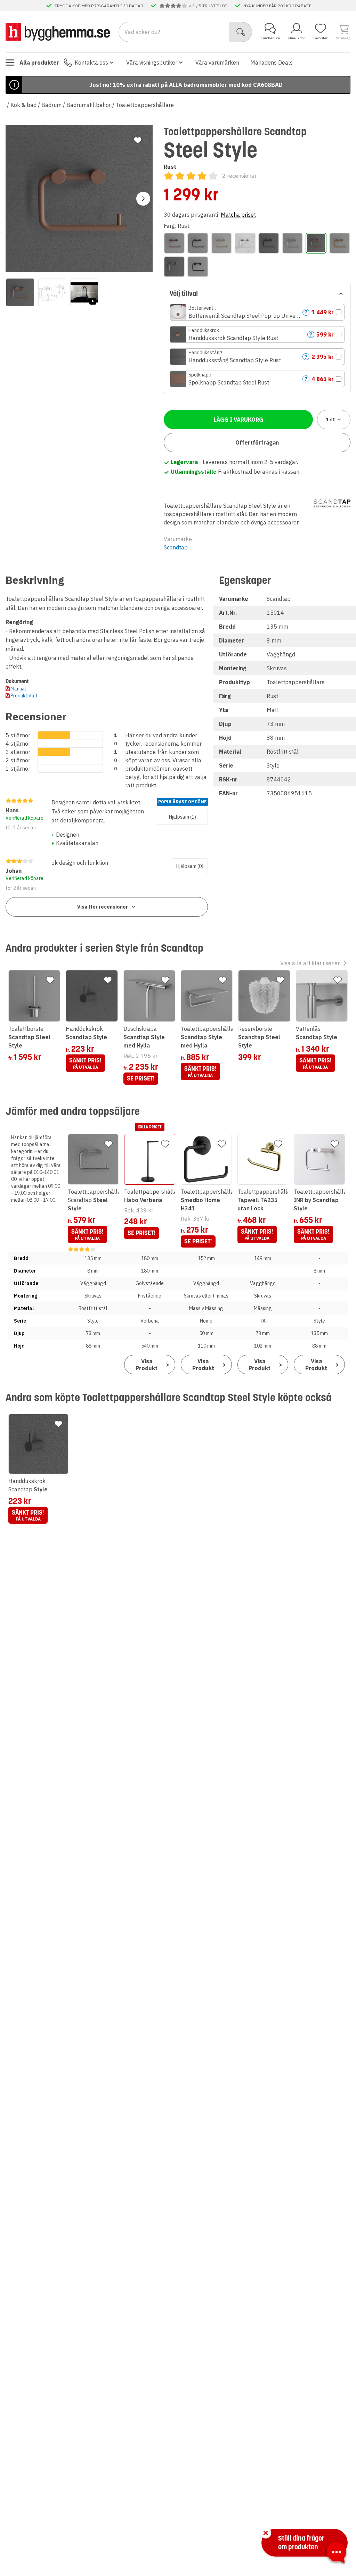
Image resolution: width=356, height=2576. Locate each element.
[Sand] (340, 243)
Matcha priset (238, 215)
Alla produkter (39, 63)
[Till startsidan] (58, 32)
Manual (18, 689)
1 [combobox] (330, 420)
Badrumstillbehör (89, 105)
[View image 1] (20, 292)
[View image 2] (52, 292)
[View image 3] (84, 292)
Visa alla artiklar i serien (310, 963)
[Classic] (245, 243)
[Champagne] (221, 243)
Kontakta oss (91, 63)
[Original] (292, 243)
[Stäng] (266, 2533)
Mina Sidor (297, 38)
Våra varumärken (217, 63)
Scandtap (176, 547)
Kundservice (270, 38)
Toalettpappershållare (145, 105)
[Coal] (269, 243)
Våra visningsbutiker (152, 63)
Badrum (51, 105)
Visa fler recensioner (103, 907)
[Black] (198, 243)
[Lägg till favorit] (138, 140)
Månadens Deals (272, 63)
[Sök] (241, 32)
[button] (257, 312)
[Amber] (174, 243)
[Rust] (316, 243)
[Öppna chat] (337, 2554)
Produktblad (24, 696)
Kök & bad (23, 105)
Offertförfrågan (257, 442)
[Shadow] (198, 267)
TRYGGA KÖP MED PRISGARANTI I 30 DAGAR (99, 6)
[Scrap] (174, 267)
